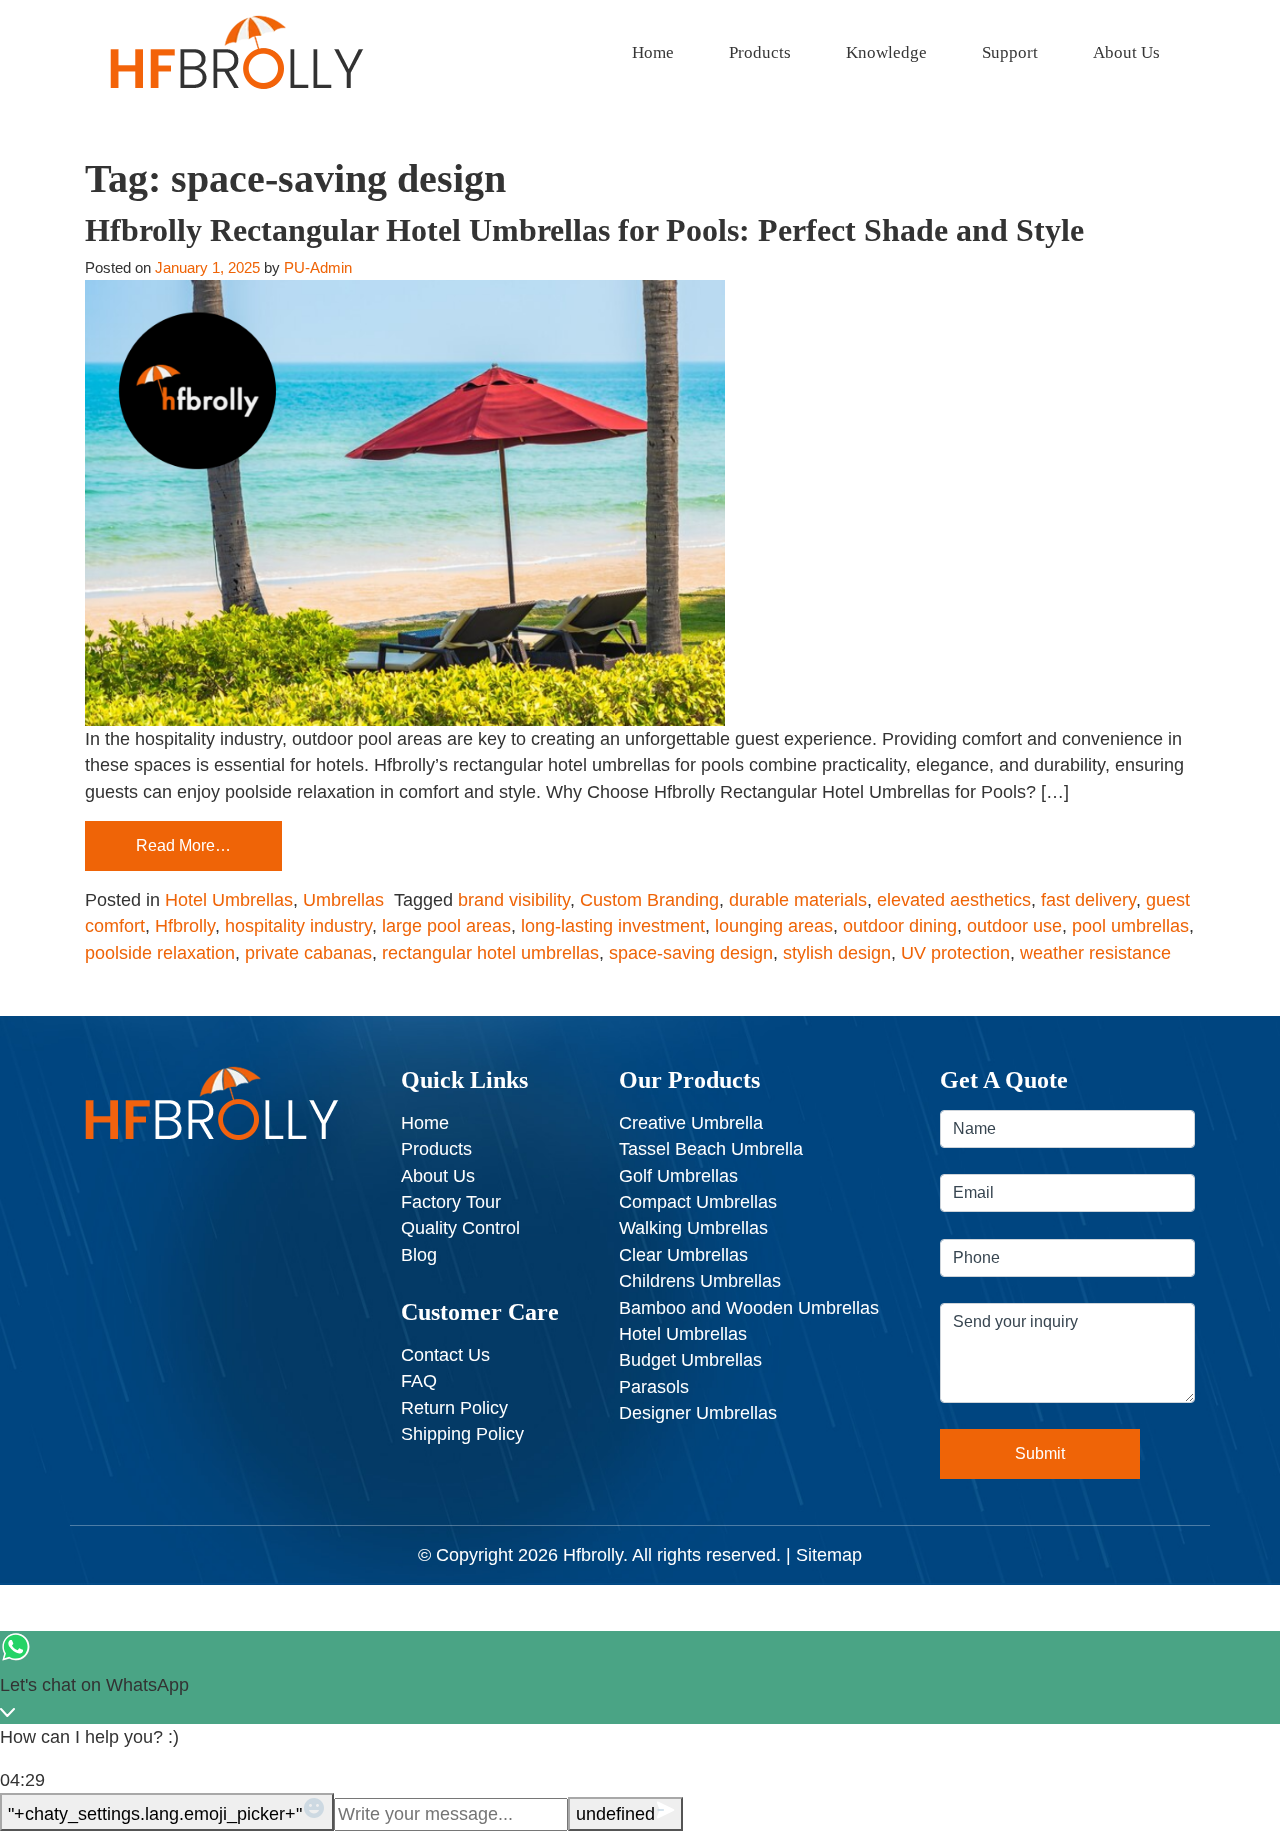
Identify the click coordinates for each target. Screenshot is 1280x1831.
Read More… (183, 845)
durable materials (798, 900)
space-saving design (691, 953)
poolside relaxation (160, 953)
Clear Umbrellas (683, 1255)
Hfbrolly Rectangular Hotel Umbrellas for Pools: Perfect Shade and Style (584, 230)
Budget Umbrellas (690, 1360)
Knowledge (886, 52)
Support (1010, 52)
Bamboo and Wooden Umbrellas (749, 1308)
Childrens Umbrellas (700, 1281)
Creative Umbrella (691, 1123)
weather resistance (1095, 953)
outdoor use (1014, 926)
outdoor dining (900, 926)
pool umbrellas (1130, 926)
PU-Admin (318, 267)
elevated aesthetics (954, 900)
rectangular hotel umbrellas (490, 953)
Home (653, 52)
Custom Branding (649, 900)
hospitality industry (298, 926)
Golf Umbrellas (678, 1176)
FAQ (419, 1381)
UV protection (955, 953)
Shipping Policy (462, 1434)
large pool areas (446, 926)
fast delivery (1088, 900)
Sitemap (829, 1555)
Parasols (654, 1387)
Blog (419, 1255)
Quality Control (460, 1228)
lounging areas (774, 926)
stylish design (837, 953)
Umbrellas (343, 900)
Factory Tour (451, 1202)
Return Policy (454, 1408)
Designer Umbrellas (698, 1413)
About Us (1126, 52)
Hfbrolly (185, 926)
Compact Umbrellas (698, 1202)
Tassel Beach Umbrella (711, 1149)
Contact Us (445, 1355)
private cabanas (308, 953)
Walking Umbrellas (693, 1228)
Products (760, 52)
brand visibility (514, 900)
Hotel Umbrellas (229, 900)
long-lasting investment (613, 926)
